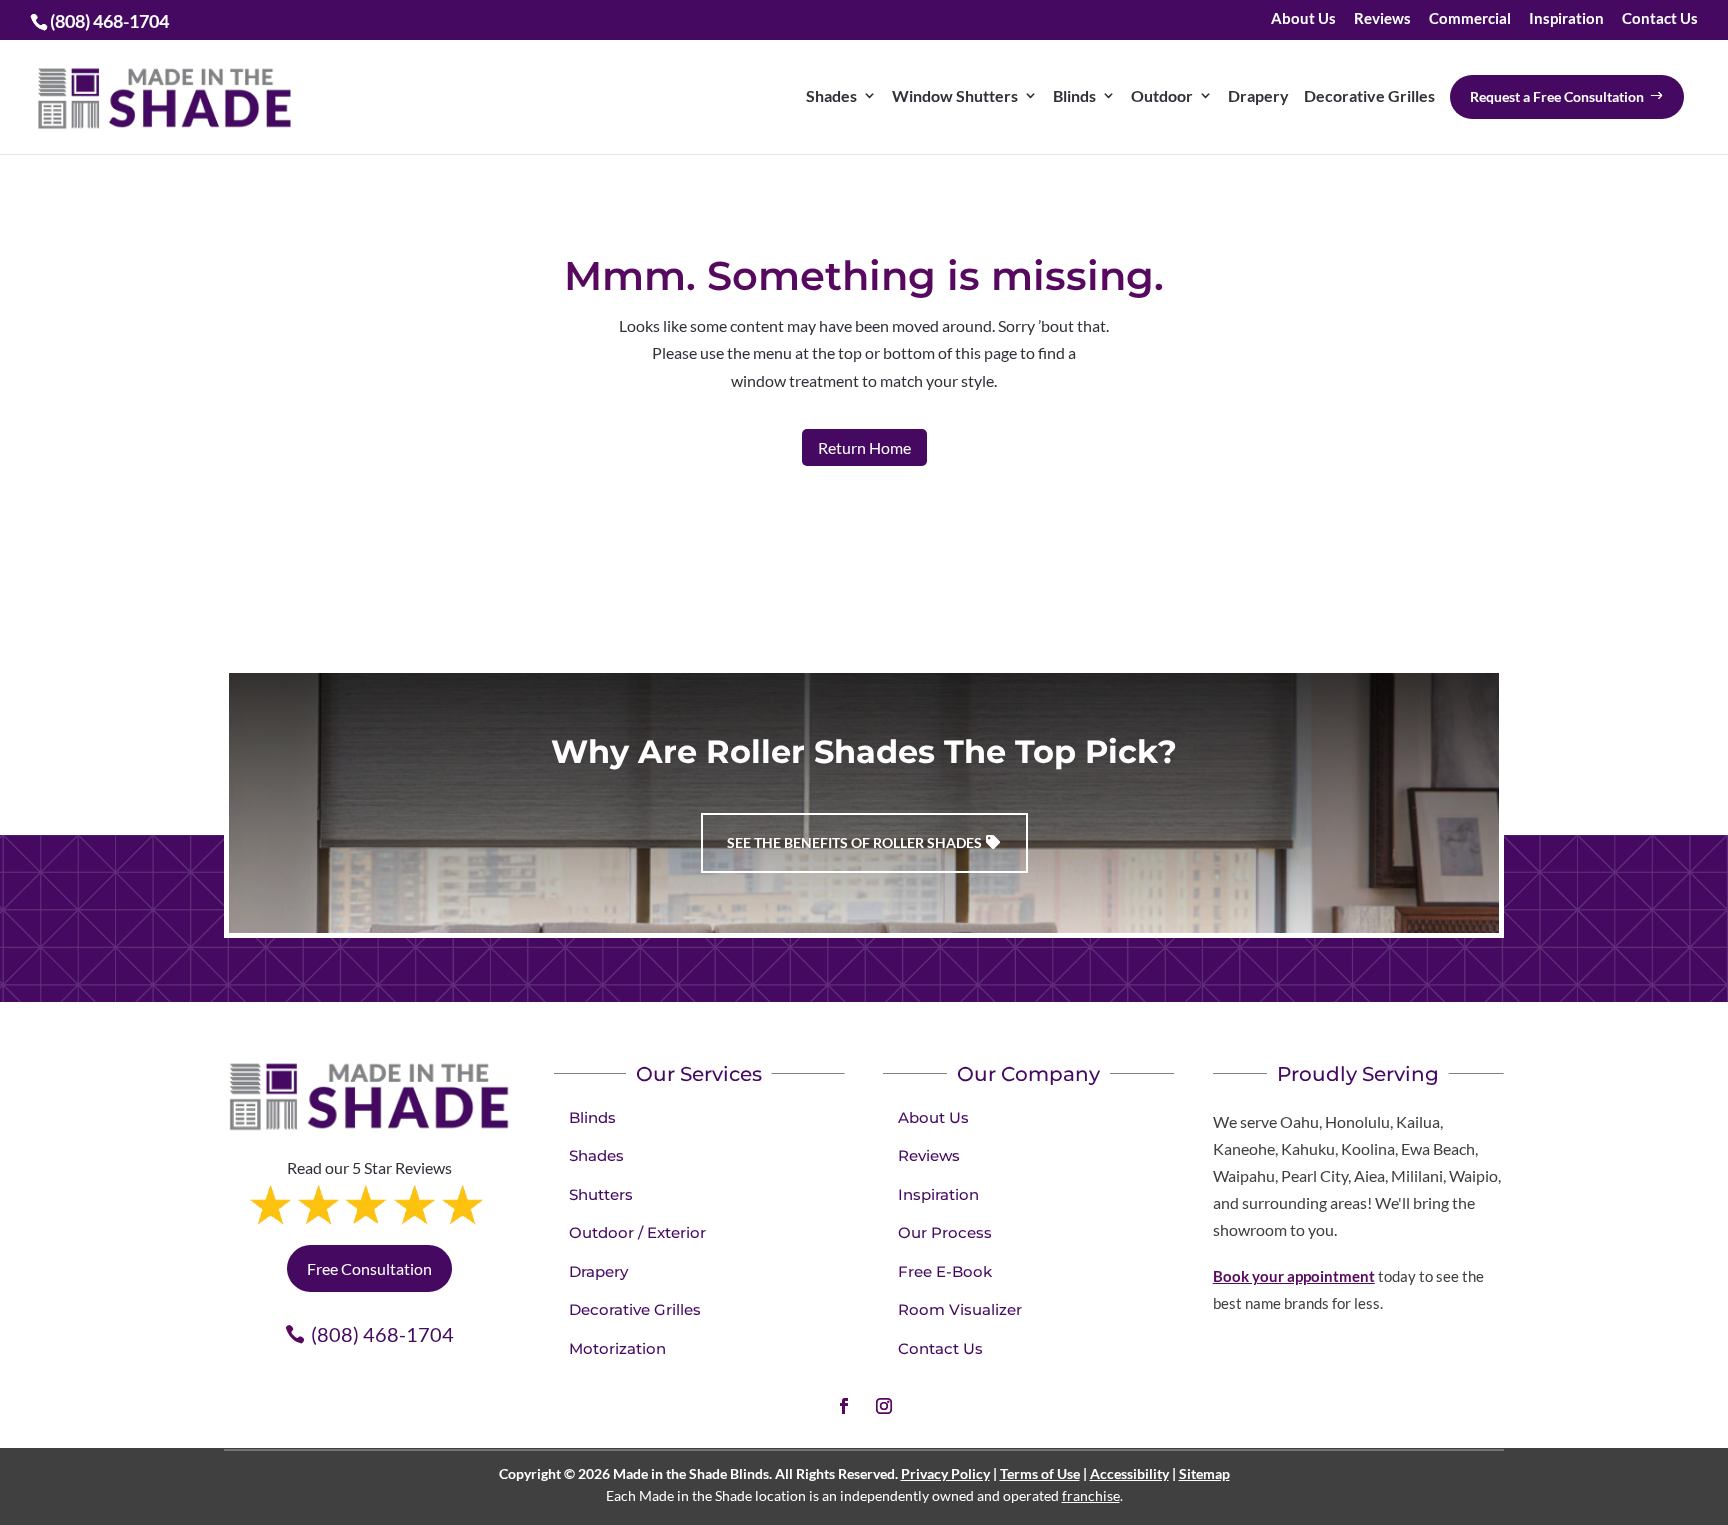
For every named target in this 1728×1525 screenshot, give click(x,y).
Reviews (1382, 19)
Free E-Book (945, 1271)
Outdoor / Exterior (637, 1232)
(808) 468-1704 (382, 1334)
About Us (1303, 19)
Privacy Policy (945, 1473)
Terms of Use (1040, 1473)
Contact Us (1660, 19)
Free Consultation (369, 1268)
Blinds (592, 1117)
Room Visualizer (960, 1309)
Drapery (598, 1271)
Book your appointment (1294, 1276)
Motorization (617, 1348)
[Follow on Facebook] (844, 1406)
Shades (596, 1155)
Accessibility (1129, 1473)
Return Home (864, 447)
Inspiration (1566, 19)
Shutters (601, 1194)
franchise (1091, 1495)
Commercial (1470, 19)
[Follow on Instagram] (884, 1406)
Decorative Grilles (635, 1309)
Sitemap (1204, 1473)
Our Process (945, 1232)
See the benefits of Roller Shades (854, 842)
